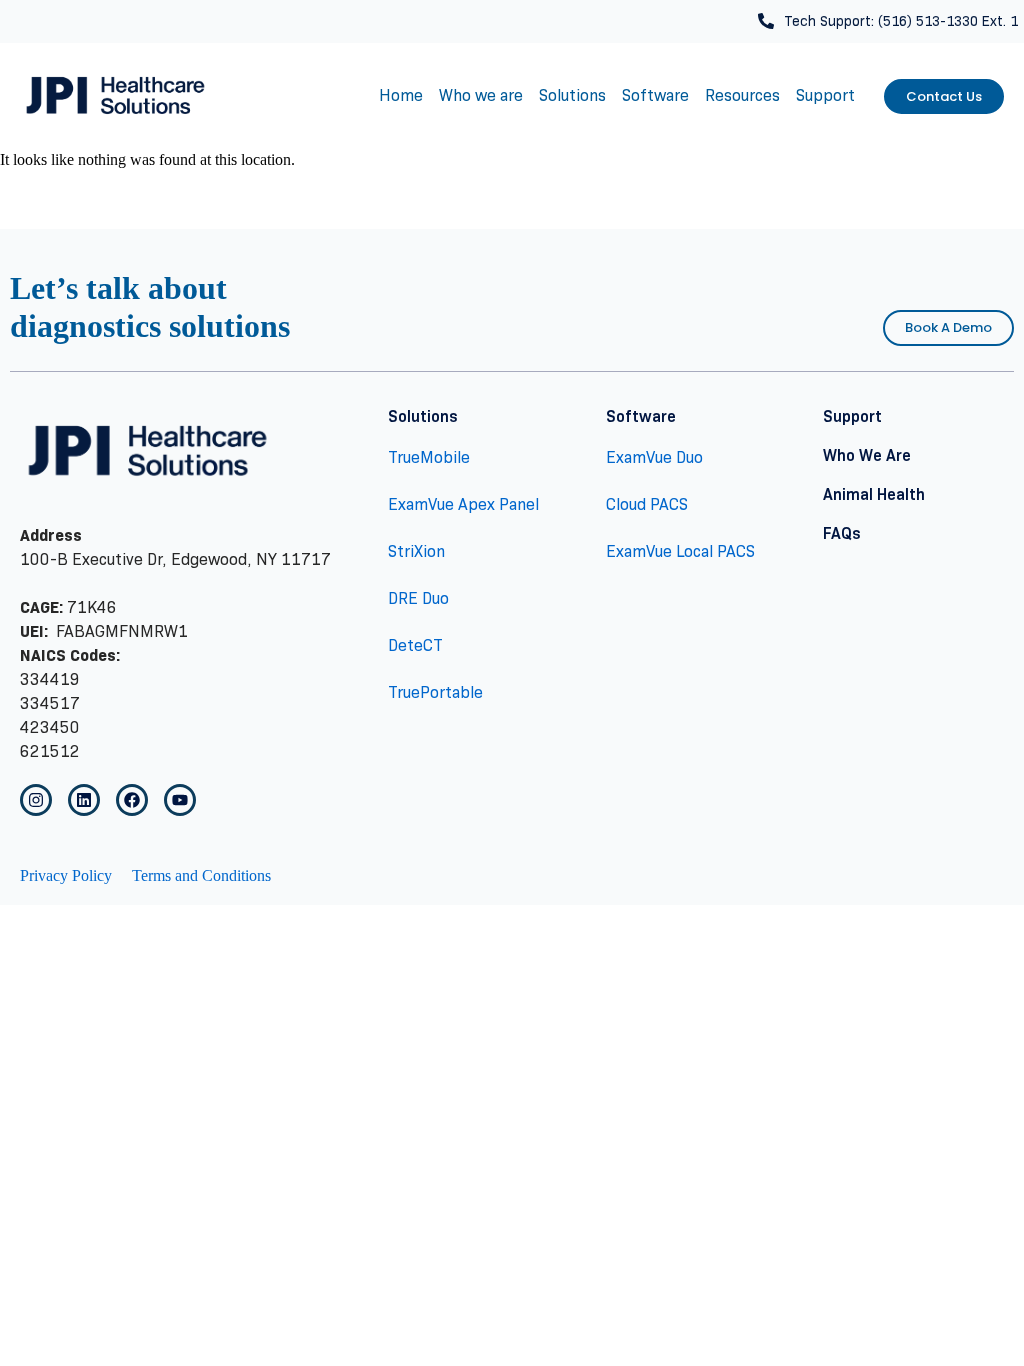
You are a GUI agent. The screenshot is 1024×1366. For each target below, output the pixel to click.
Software (655, 95)
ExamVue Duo (654, 457)
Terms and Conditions (201, 875)
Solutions (572, 95)
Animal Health (874, 494)
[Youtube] (180, 800)
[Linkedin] (84, 800)
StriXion (416, 551)
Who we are (481, 95)
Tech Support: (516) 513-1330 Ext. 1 (901, 21)
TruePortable (435, 692)
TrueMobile (429, 457)
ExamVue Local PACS (680, 551)
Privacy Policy (66, 875)
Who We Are (867, 455)
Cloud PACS (647, 504)
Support (825, 95)
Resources (742, 95)
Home (401, 95)
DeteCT (415, 645)
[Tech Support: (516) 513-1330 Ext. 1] (766, 21)
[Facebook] (132, 800)
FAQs (842, 533)
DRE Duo (418, 598)
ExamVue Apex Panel (463, 504)
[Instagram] (36, 800)
